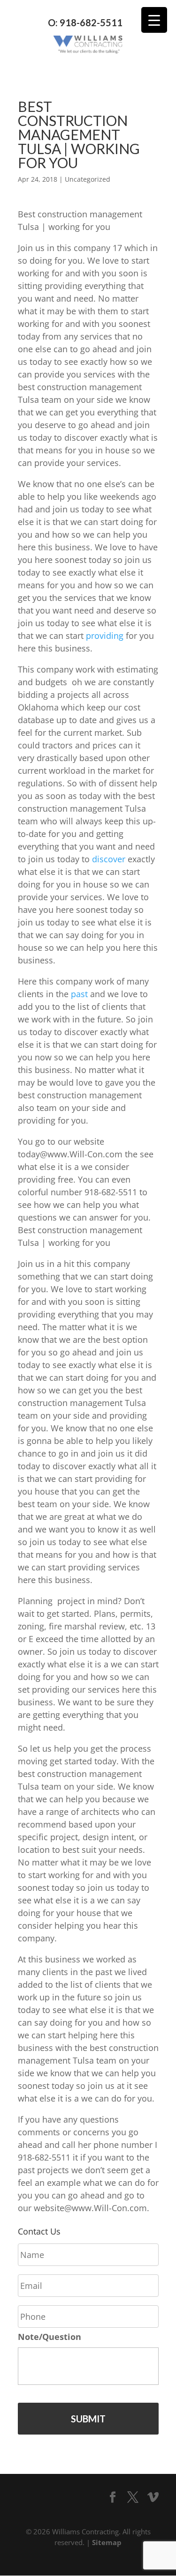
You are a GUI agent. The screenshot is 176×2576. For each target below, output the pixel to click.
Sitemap (107, 2542)
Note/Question (50, 2337)
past (79, 994)
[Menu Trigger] (154, 20)
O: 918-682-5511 (85, 23)
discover (109, 859)
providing (105, 636)
